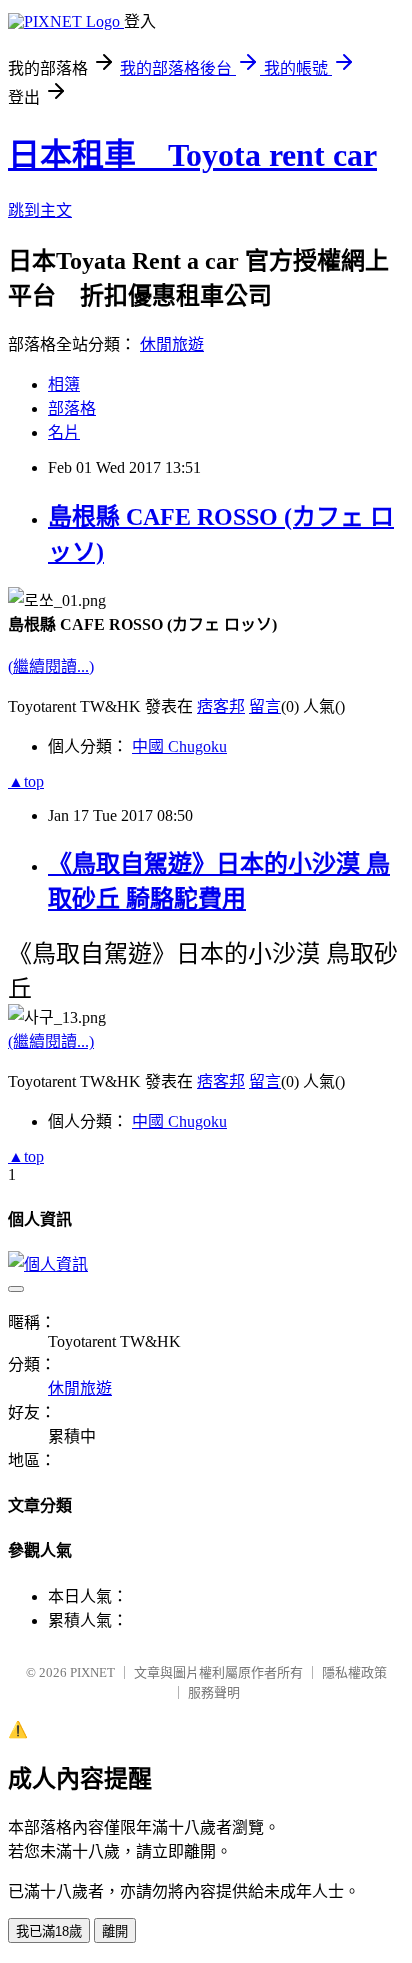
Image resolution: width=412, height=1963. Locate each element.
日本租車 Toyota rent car (192, 155)
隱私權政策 (354, 1672)
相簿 (64, 384)
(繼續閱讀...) (51, 666)
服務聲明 (214, 1692)
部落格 (72, 408)
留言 (265, 706)
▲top (26, 781)
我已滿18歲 (49, 1931)
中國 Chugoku (179, 746)
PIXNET (92, 1672)
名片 (64, 432)
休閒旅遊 (172, 344)
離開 (115, 1931)
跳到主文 (40, 210)
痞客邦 (221, 706)
